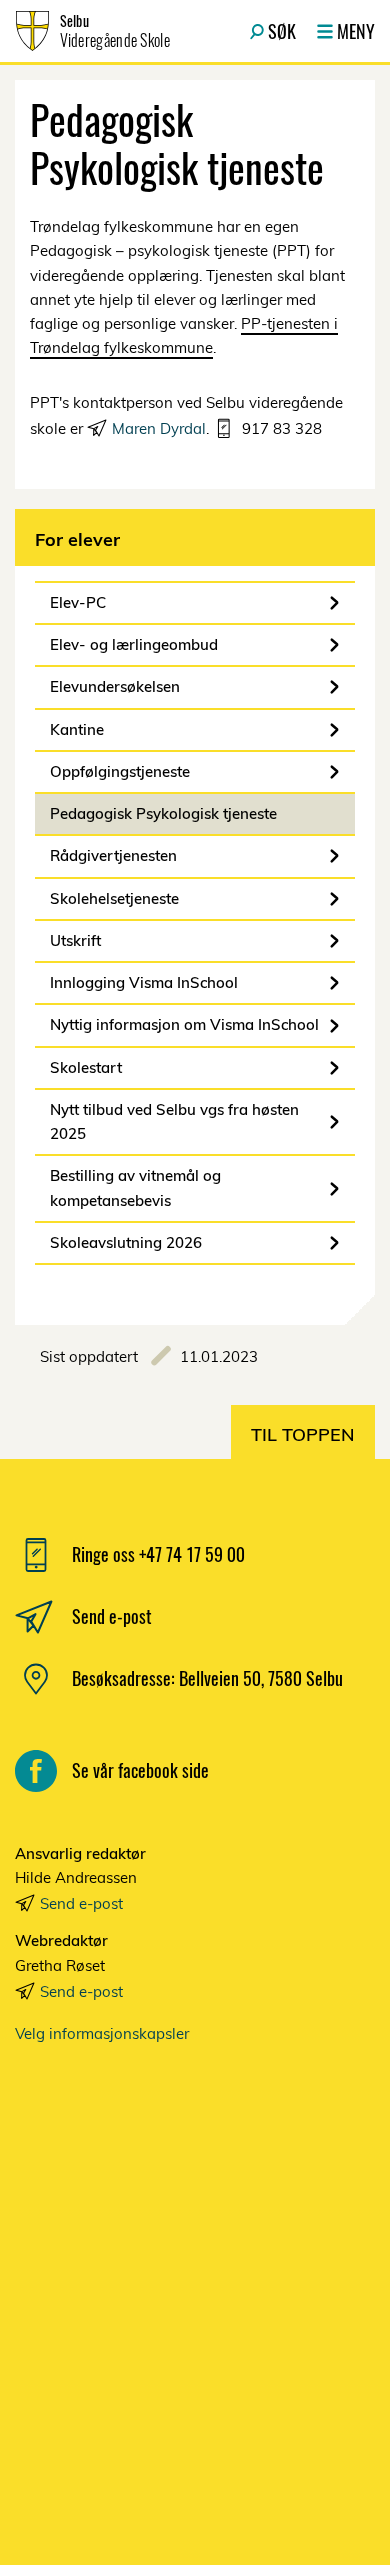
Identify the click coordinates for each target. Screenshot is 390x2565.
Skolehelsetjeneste (114, 898)
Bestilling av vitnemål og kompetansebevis (135, 1187)
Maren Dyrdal (159, 428)
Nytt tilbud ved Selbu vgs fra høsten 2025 (174, 1121)
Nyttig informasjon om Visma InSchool (184, 1024)
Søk (282, 31)
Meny (356, 31)
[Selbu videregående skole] (195, 2280)
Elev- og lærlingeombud (134, 644)
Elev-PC (78, 602)
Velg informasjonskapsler (102, 2033)
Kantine (77, 729)
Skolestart (86, 1067)
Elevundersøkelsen (115, 686)
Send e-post (81, 1903)
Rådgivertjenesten (113, 855)
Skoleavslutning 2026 (126, 1242)
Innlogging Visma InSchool (144, 982)
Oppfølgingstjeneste (120, 771)
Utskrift (75, 940)
